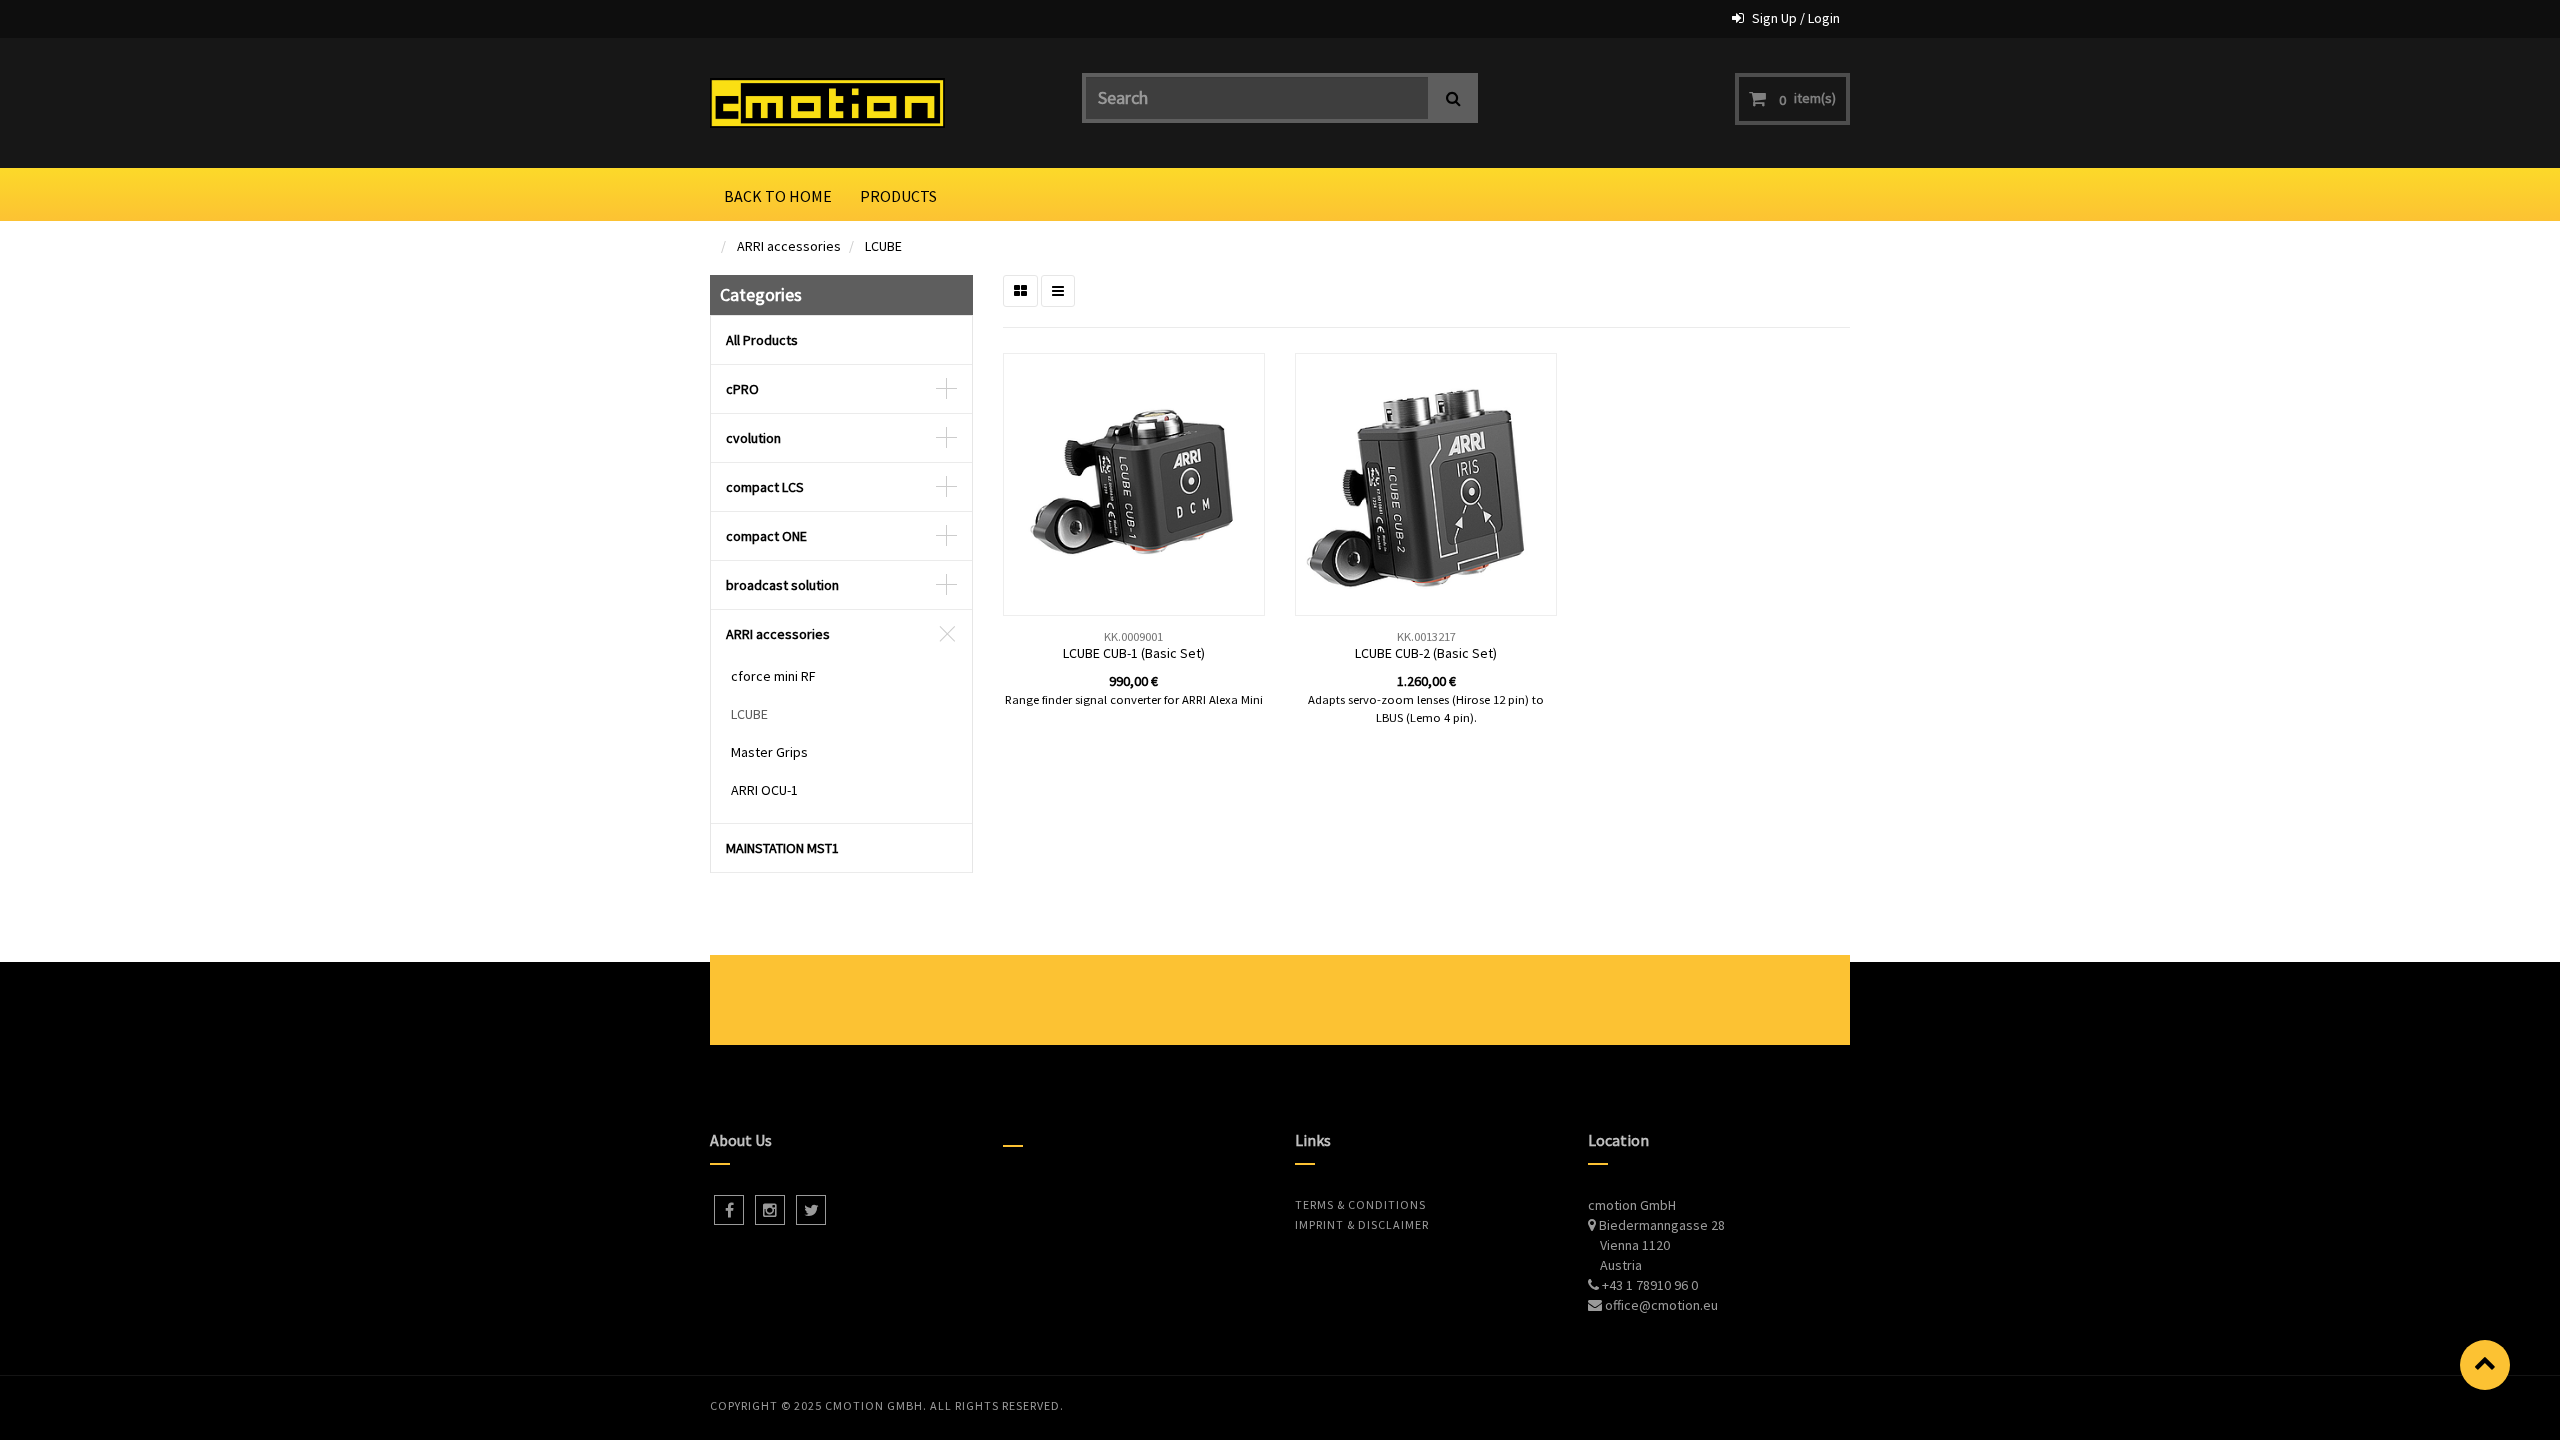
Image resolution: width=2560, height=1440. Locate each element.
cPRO (742, 389)
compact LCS (765, 487)
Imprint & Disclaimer (1362, 1224)
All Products (762, 340)
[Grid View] (1020, 291)
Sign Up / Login (1796, 18)
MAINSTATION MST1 (782, 848)
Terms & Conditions (1360, 1204)
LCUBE (883, 246)
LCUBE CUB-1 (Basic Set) (1134, 653)
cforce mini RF (773, 676)
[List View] (1058, 291)
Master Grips (769, 752)
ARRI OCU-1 (764, 790)
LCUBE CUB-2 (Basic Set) (1426, 653)
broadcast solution (782, 585)
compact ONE (766, 536)
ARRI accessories (789, 246)
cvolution (753, 438)
